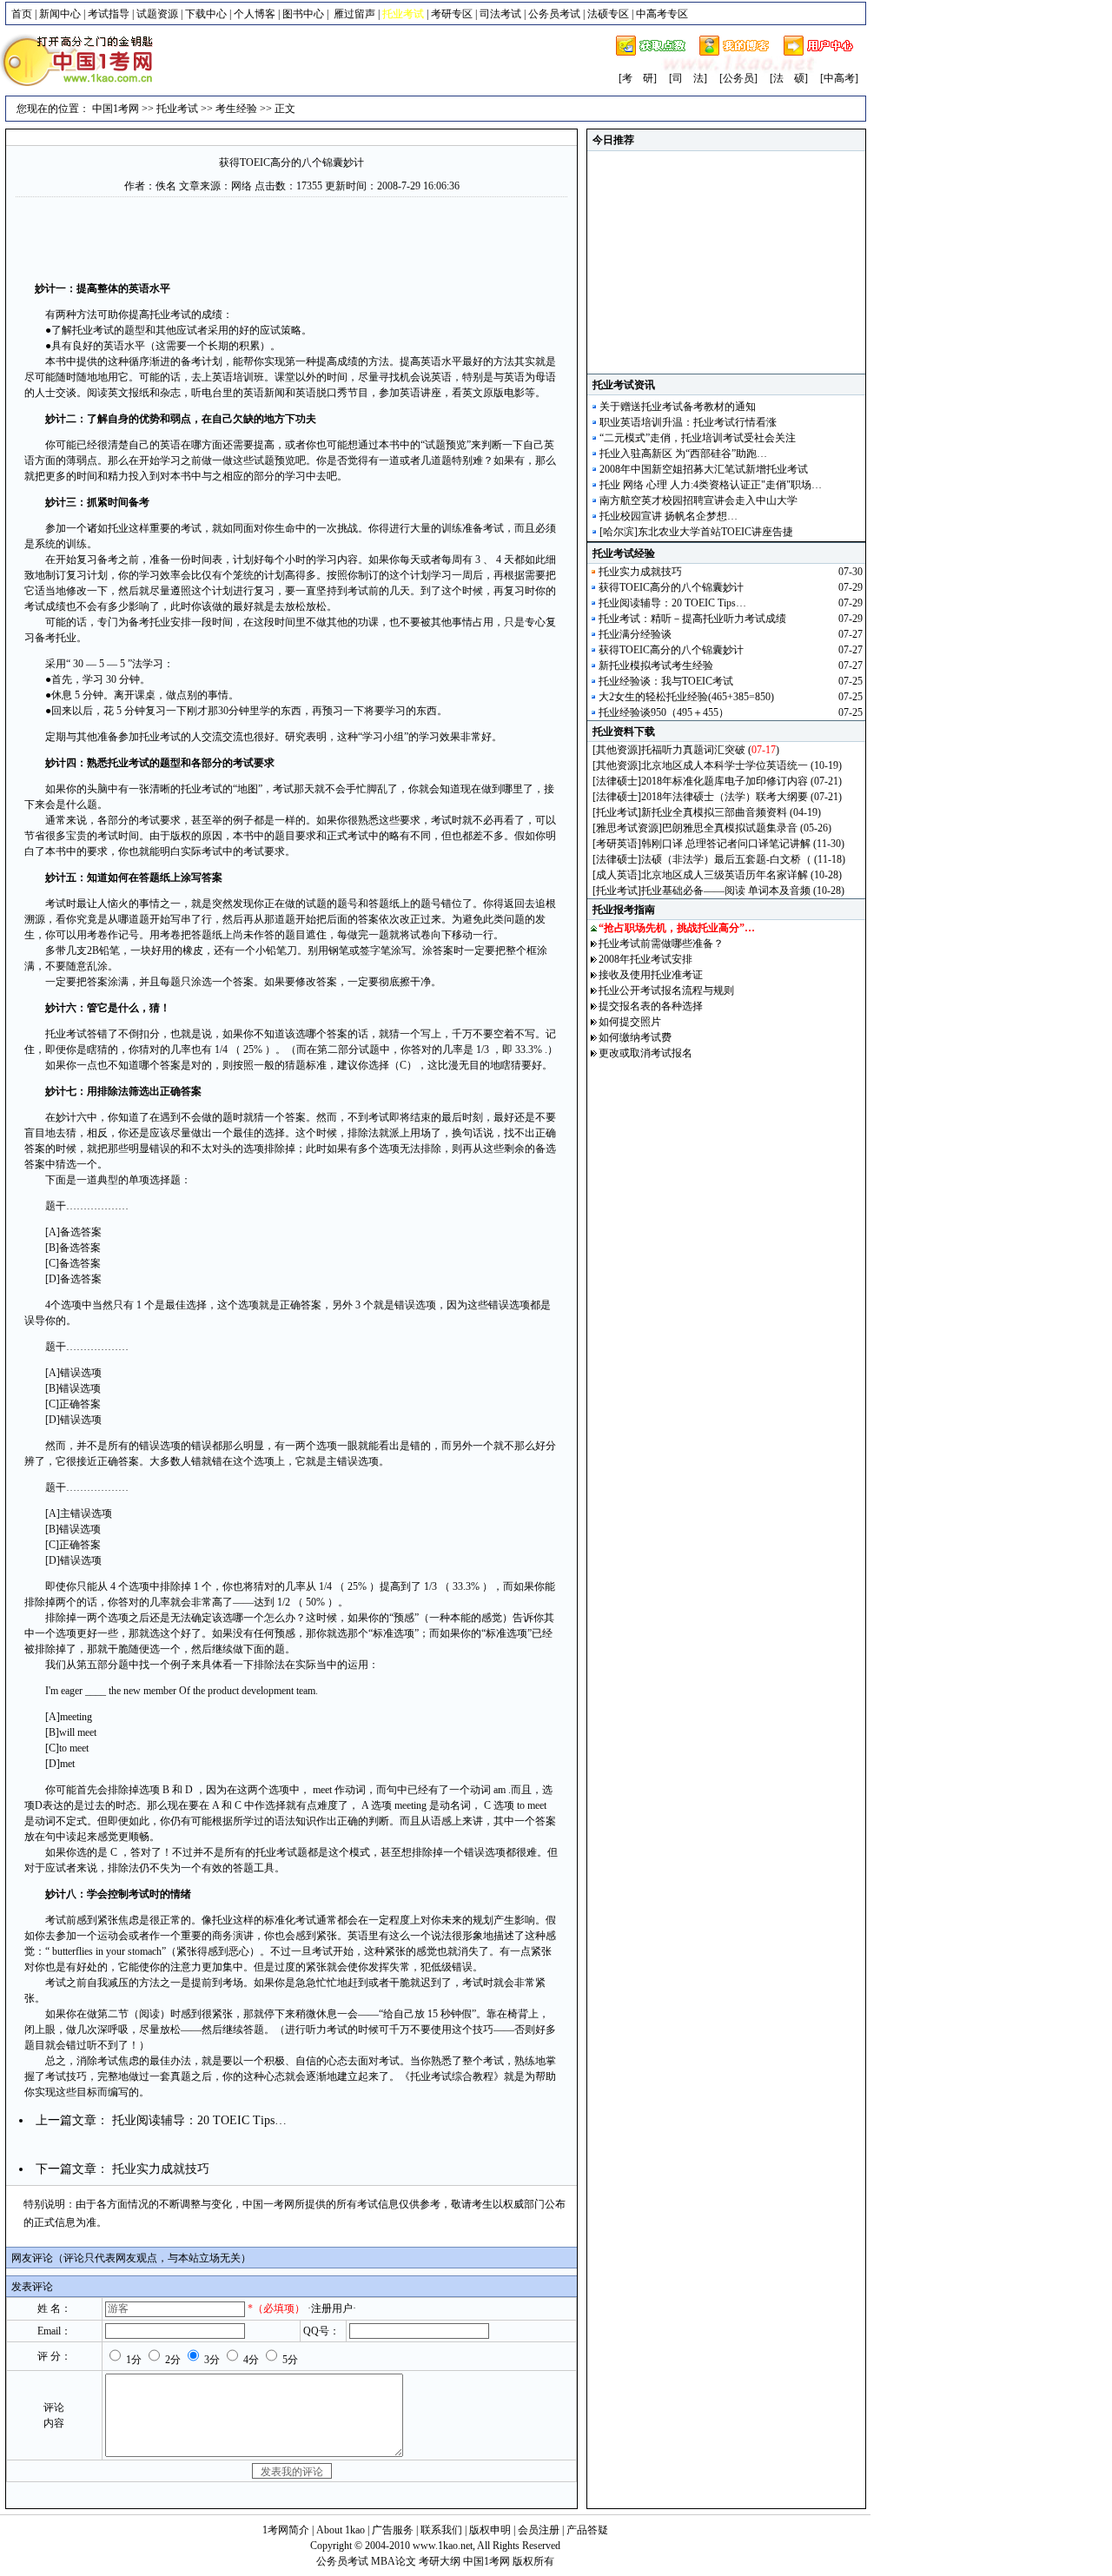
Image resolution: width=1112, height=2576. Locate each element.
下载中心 (206, 14)
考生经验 (236, 109)
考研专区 (452, 14)
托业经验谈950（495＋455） (664, 712)
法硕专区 (608, 14)
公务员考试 (554, 14)
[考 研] (638, 78)
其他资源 (617, 750)
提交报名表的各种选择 (651, 1006)
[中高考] (839, 78)
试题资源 (157, 14)
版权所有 (533, 2561)
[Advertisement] (292, 237)
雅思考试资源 (627, 828)
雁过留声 (354, 14)
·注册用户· (332, 2308)
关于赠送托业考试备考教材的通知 (678, 407)
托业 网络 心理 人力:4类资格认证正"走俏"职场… (711, 485)
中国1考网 (116, 109)
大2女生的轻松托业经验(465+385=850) (686, 697)
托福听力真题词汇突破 (693, 750)
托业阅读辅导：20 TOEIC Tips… (199, 2120)
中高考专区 (662, 14)
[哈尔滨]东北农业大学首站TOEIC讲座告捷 (696, 532)
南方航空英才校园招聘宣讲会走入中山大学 (698, 500)
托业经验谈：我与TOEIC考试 (666, 681)
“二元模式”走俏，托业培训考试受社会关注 (698, 438)
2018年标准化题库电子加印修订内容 (725, 781)
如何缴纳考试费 (635, 1037)
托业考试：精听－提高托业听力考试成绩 (692, 619)
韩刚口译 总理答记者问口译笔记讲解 (726, 844)
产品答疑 (587, 2530)
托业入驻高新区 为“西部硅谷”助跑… (683, 454)
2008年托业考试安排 (645, 959)
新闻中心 (60, 14)
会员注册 (539, 2530)
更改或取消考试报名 (645, 1053)
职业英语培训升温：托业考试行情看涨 (688, 422)
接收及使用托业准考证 (651, 975)
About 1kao (342, 2530)
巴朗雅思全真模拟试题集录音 (730, 828)
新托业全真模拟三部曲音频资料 (714, 812)
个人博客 (255, 14)
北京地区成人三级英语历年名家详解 (725, 875)
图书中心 (303, 14)
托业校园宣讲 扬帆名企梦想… (669, 516)
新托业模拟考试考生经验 (656, 666)
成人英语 (617, 875)
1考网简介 (286, 2530)
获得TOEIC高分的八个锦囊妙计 (291, 162)
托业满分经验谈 (635, 634)
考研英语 (617, 844)
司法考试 (500, 14)
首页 (22, 14)
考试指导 (109, 14)
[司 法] (688, 78)
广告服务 (393, 2530)
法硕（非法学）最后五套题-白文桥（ (726, 859)
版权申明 (490, 2530)
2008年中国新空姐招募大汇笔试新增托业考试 (704, 469)
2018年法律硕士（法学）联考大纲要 (725, 797)
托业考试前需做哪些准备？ (661, 944)
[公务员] (738, 78)
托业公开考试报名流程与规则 (666, 990)
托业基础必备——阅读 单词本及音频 (726, 891)
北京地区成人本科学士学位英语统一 (725, 765)
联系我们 (441, 2530)
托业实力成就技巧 (161, 2169)
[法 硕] (789, 78)
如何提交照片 (630, 1022)
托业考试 (177, 109)
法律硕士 (617, 781)
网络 (242, 186)
